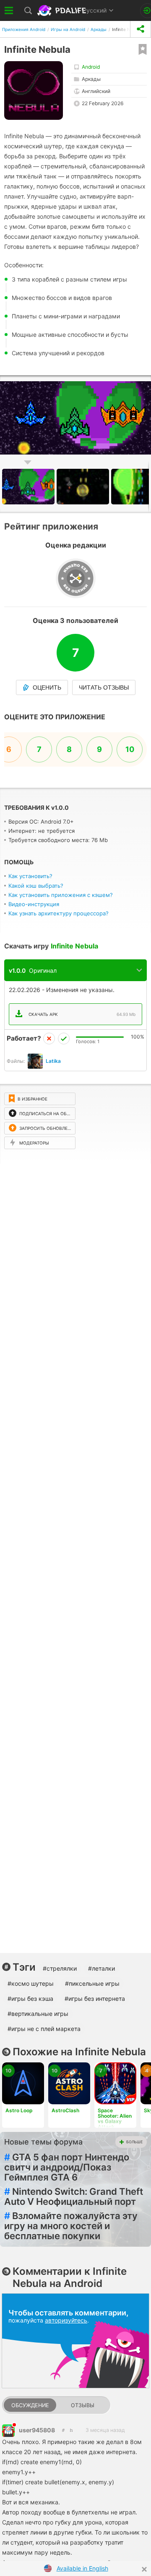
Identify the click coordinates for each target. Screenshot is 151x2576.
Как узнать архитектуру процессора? (59, 913)
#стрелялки (60, 1968)
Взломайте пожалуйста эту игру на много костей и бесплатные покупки (71, 2226)
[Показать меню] (9, 10)
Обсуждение (30, 2405)
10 (130, 749)
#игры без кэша (30, 1999)
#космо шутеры (31, 1983)
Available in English (82, 2568)
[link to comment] (71, 2430)
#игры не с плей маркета (44, 2029)
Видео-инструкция (34, 904)
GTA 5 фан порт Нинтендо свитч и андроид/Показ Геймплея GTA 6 (67, 2167)
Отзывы (83, 2405)
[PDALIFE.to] (62, 10)
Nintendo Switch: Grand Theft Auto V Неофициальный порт (74, 2196)
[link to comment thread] (63, 2430)
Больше (134, 2142)
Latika (53, 1061)
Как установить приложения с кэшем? (61, 895)
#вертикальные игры (38, 2014)
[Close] (144, 2569)
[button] (143, 383)
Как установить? (30, 876)
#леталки (102, 1968)
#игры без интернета (95, 1999)
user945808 (37, 2430)
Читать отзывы (104, 687)
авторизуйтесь (66, 2320)
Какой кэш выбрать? (36, 886)
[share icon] (141, 29)
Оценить (47, 687)
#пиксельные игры (92, 1983)
